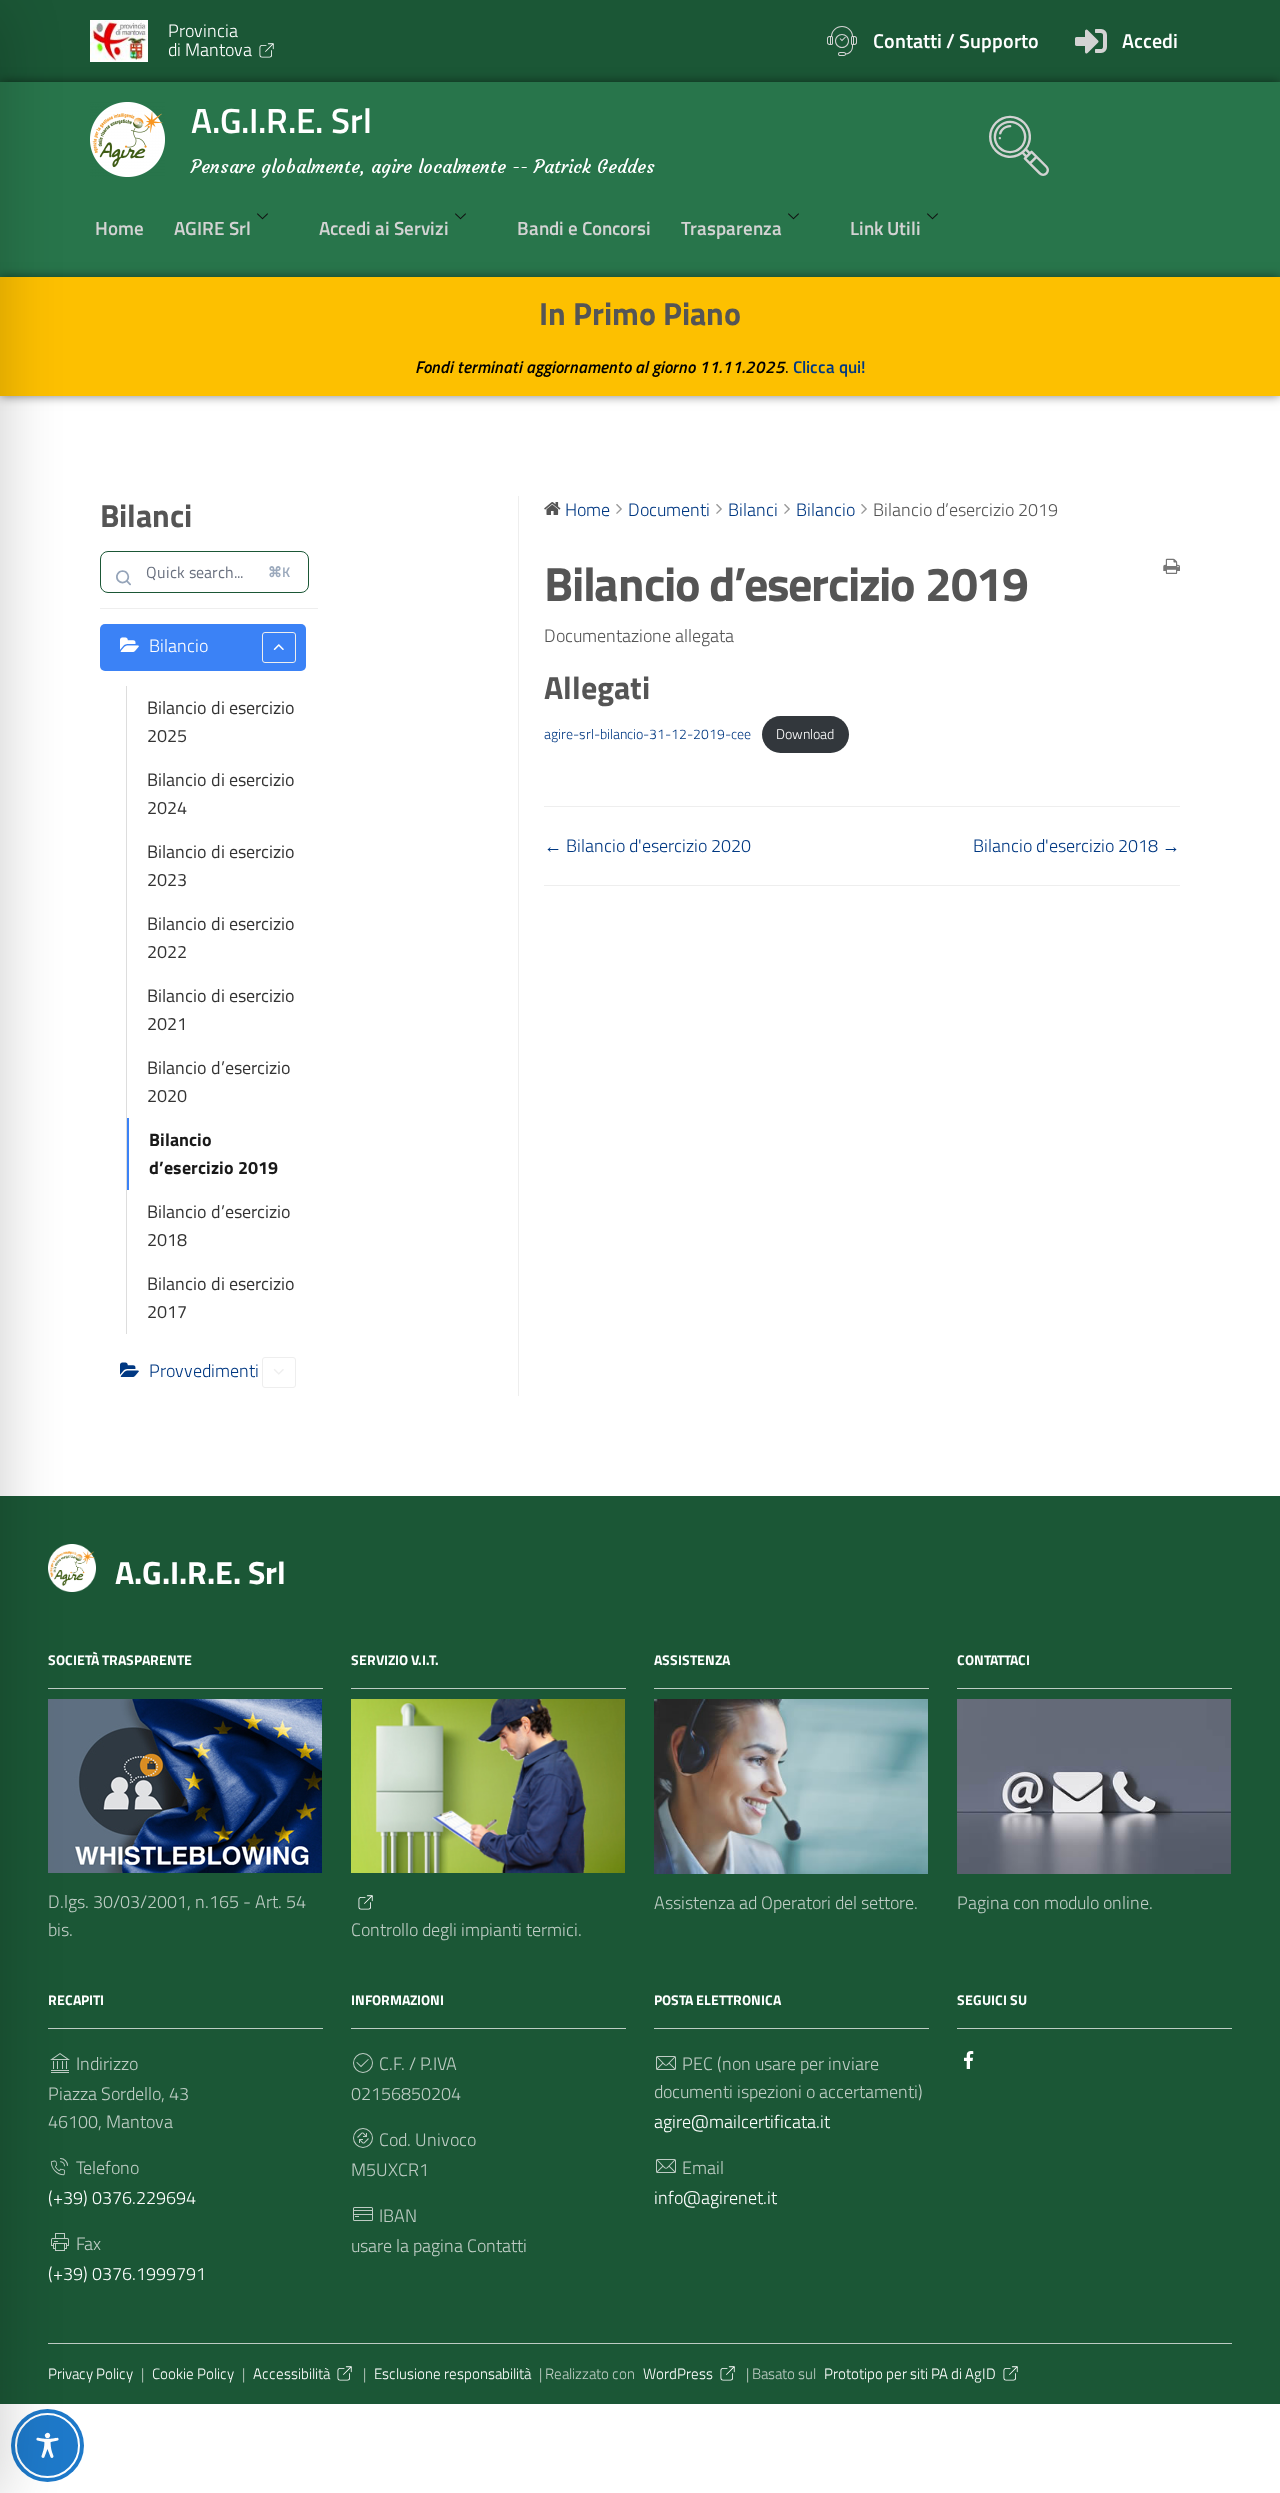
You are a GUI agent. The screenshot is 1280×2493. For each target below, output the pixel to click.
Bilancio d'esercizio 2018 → (1076, 845)
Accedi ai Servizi (384, 227)
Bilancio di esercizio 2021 (221, 1009)
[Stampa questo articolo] (1171, 568)
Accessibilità (291, 2373)
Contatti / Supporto (956, 40)
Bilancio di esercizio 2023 (221, 865)
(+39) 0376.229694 (122, 2197)
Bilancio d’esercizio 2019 (213, 1153)
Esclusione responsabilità (452, 2373)
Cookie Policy (193, 2373)
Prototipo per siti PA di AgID (910, 2373)
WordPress (678, 2373)
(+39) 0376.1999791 (127, 2273)
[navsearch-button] (1009, 136)
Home (119, 227)
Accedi (1150, 40)
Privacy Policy (90, 2373)
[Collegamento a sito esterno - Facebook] (969, 2058)
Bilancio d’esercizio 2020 (219, 1081)
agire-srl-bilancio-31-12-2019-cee (647, 734)
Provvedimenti (204, 1370)
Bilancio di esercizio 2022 (221, 937)
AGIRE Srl (212, 227)
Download (805, 734)
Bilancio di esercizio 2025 (221, 721)
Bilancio (178, 645)
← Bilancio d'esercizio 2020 (647, 845)
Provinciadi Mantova (210, 39)
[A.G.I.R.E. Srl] (72, 1565)
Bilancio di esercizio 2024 (221, 793)
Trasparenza (731, 227)
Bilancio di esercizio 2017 (221, 1297)
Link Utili (885, 227)
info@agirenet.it (715, 2197)
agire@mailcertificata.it (742, 2121)
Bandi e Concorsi (584, 227)
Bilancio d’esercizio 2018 (219, 1225)
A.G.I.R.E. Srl (200, 1572)
